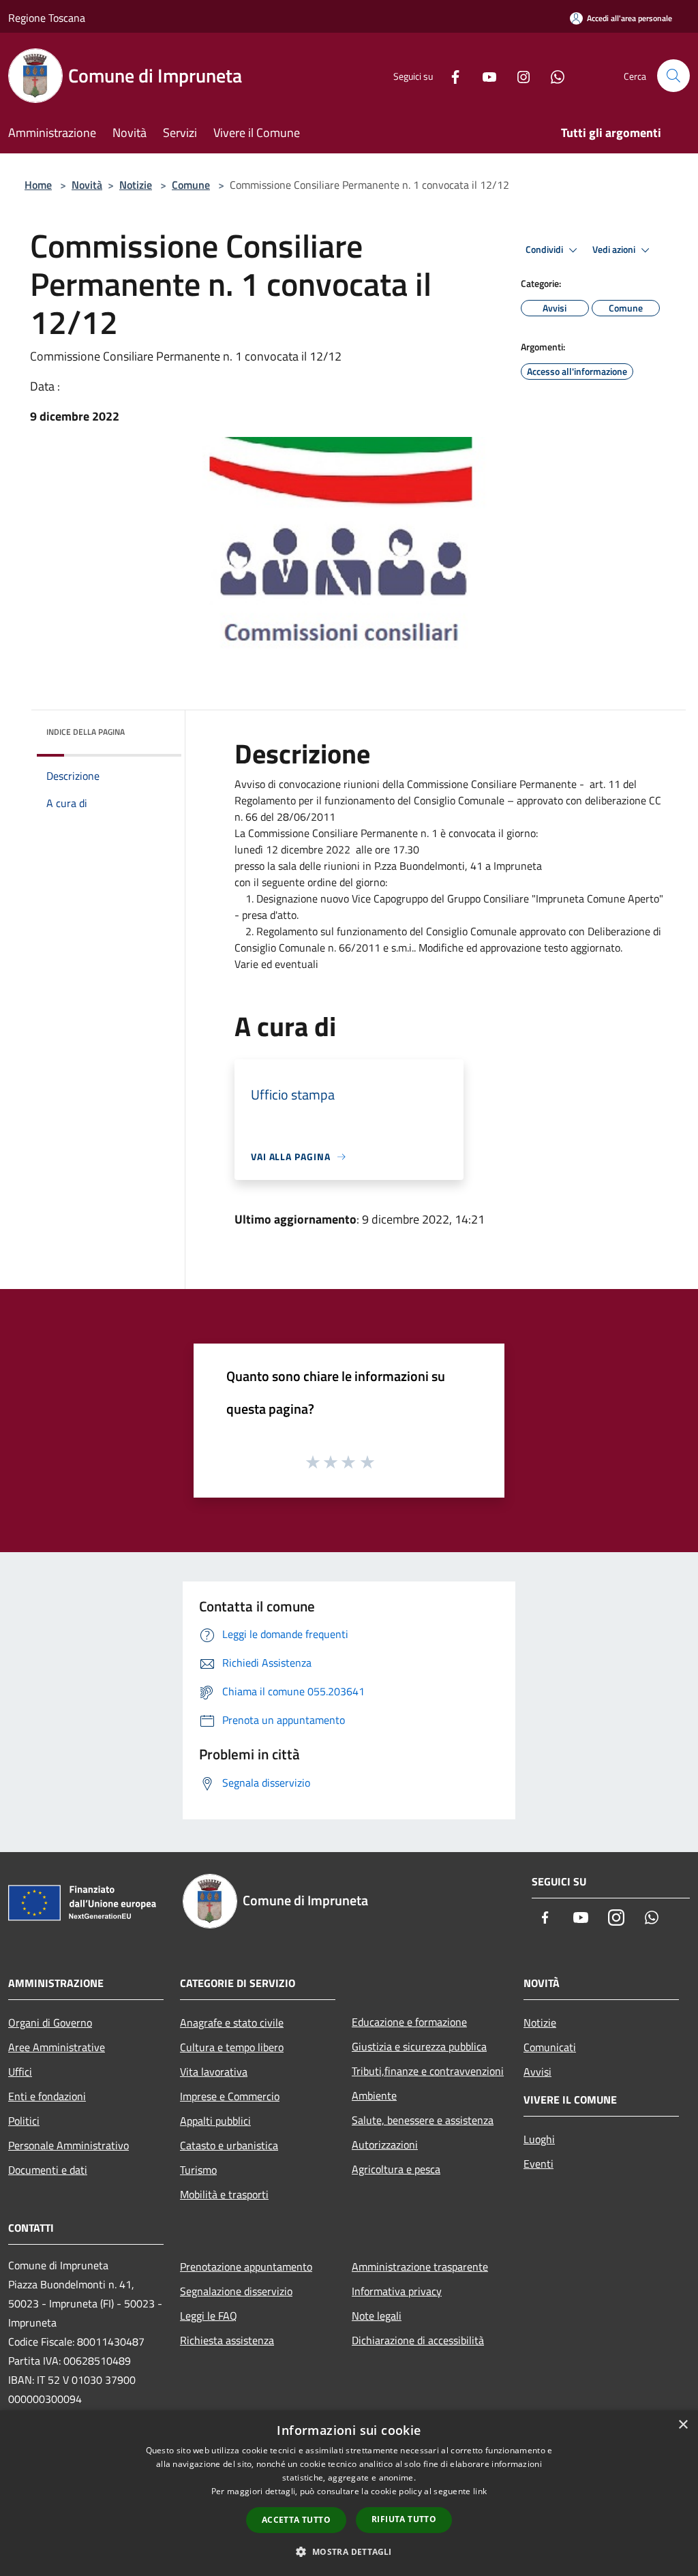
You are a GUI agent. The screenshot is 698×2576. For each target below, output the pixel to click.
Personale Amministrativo (69, 2145)
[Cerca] (673, 76)
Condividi (545, 249)
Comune (191, 185)
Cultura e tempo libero (232, 2047)
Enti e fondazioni (47, 2096)
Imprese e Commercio (230, 2096)
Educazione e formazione (409, 2022)
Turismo (198, 2170)
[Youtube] (484, 75)
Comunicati (550, 2047)
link (480, 2491)
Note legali (377, 2316)
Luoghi (539, 2139)
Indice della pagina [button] (86, 732)
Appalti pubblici (215, 2121)
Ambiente (374, 2095)
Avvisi (537, 2072)
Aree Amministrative (57, 2047)
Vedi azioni (615, 249)
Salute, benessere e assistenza (423, 2120)
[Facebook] (450, 75)
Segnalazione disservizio (236, 2291)
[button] (349, 2551)
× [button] (683, 2425)
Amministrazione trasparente (420, 2267)
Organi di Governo (50, 2022)
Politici (24, 2121)
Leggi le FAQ (209, 2316)
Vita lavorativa (214, 2072)
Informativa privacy (397, 2291)
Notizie (136, 185)
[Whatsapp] (552, 75)
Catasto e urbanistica (229, 2145)
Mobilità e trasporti (224, 2194)
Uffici (20, 2072)
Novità (87, 185)
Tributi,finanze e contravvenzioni (428, 2071)
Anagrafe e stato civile (232, 2022)
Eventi (538, 2164)
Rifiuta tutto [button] (404, 2519)
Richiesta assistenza (227, 2340)
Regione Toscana (47, 18)
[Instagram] (518, 75)
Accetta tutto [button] (296, 2520)
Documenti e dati (48, 2170)
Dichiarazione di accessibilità (418, 2340)
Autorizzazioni (385, 2145)
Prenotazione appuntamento (246, 2267)
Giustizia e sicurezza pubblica (419, 2046)
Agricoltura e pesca (396, 2169)
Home (38, 185)
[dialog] (349, 2493)
